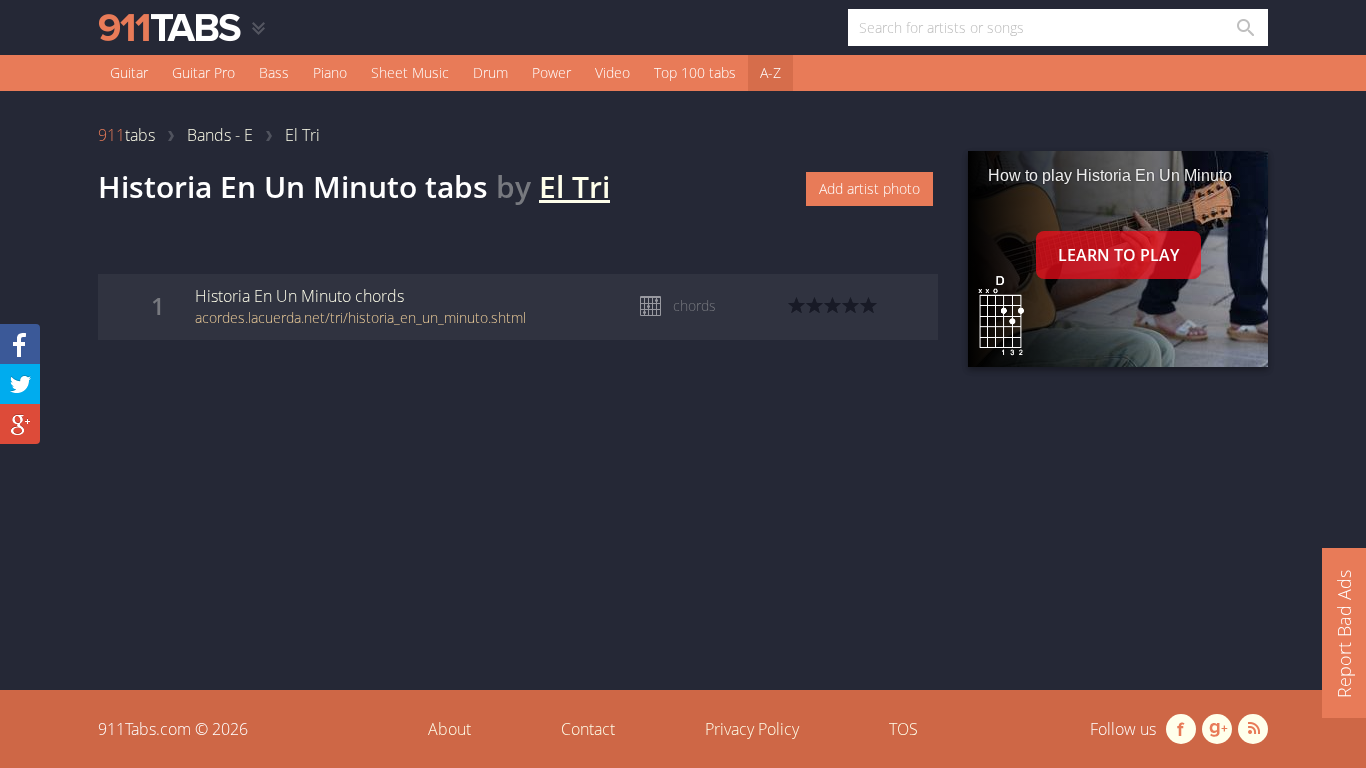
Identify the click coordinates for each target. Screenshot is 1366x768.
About (449, 729)
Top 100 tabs (695, 72)
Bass (274, 72)
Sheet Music (410, 72)
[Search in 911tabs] (1244, 27)
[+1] (20, 424)
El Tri (574, 186)
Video (612, 72)
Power (551, 72)
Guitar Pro (203, 72)
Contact (588, 729)
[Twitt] (20, 384)
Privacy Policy (752, 729)
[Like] (20, 344)
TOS (903, 729)
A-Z (770, 72)
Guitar (129, 72)
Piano (330, 72)
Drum (490, 72)
